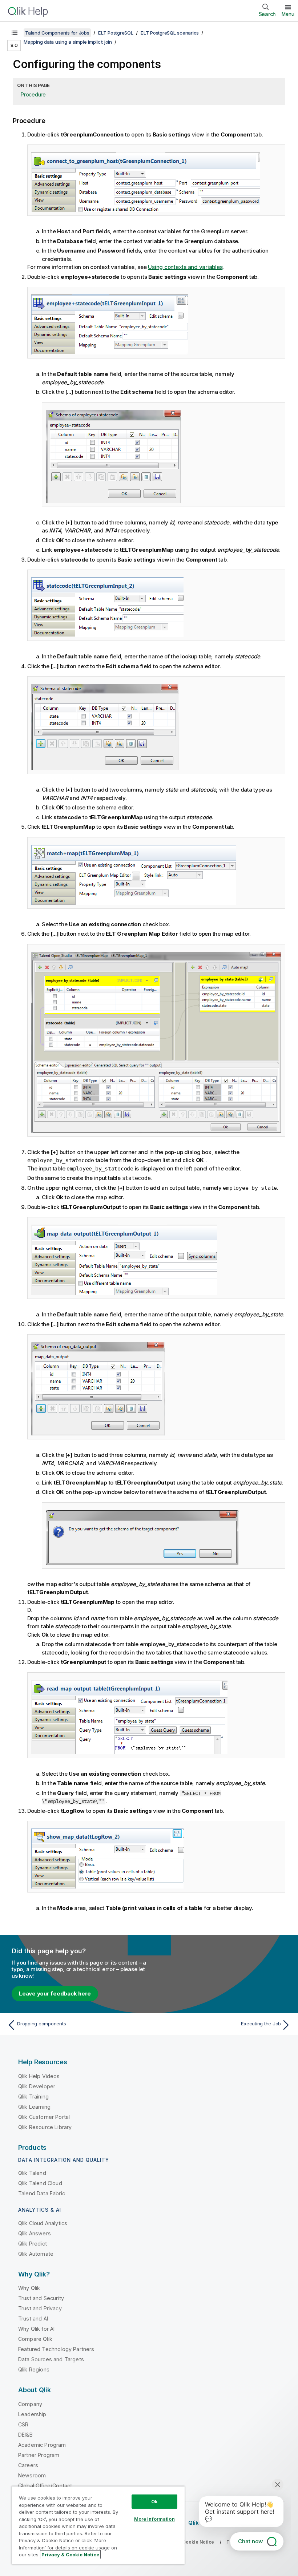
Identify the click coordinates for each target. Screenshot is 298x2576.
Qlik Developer (37, 2086)
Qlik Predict (33, 2244)
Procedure (33, 94)
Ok (154, 2501)
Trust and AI (33, 2319)
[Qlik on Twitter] (246, 2523)
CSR (23, 2424)
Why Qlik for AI (36, 2329)
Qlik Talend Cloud (40, 2183)
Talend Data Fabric (42, 2193)
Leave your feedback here (55, 1994)
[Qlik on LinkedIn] (259, 2523)
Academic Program (42, 2445)
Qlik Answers (35, 2233)
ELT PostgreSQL (116, 33)
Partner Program (39, 2455)
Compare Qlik (35, 2339)
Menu (288, 14)
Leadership (32, 2414)
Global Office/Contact (45, 2486)
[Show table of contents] (15, 33)
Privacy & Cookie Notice (187, 2542)
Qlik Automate (36, 2254)
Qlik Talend (32, 2173)
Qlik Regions (34, 2369)
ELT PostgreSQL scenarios (170, 33)
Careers (28, 2465)
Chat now (250, 2541)
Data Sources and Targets (51, 2359)
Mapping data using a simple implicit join (68, 42)
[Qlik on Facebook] (273, 2523)
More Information (154, 2519)
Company (30, 2404)
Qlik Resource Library (45, 2127)
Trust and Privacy (40, 2308)
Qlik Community (210, 2523)
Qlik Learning (34, 2107)
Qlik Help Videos (39, 2076)
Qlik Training (33, 2097)
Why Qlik (29, 2288)
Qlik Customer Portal (44, 2117)
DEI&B (25, 2435)
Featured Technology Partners (56, 2349)
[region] (98, 2525)
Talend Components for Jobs (57, 33)
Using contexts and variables (185, 267)
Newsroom (32, 2475)
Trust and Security (41, 2298)
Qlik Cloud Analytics (43, 2223)
